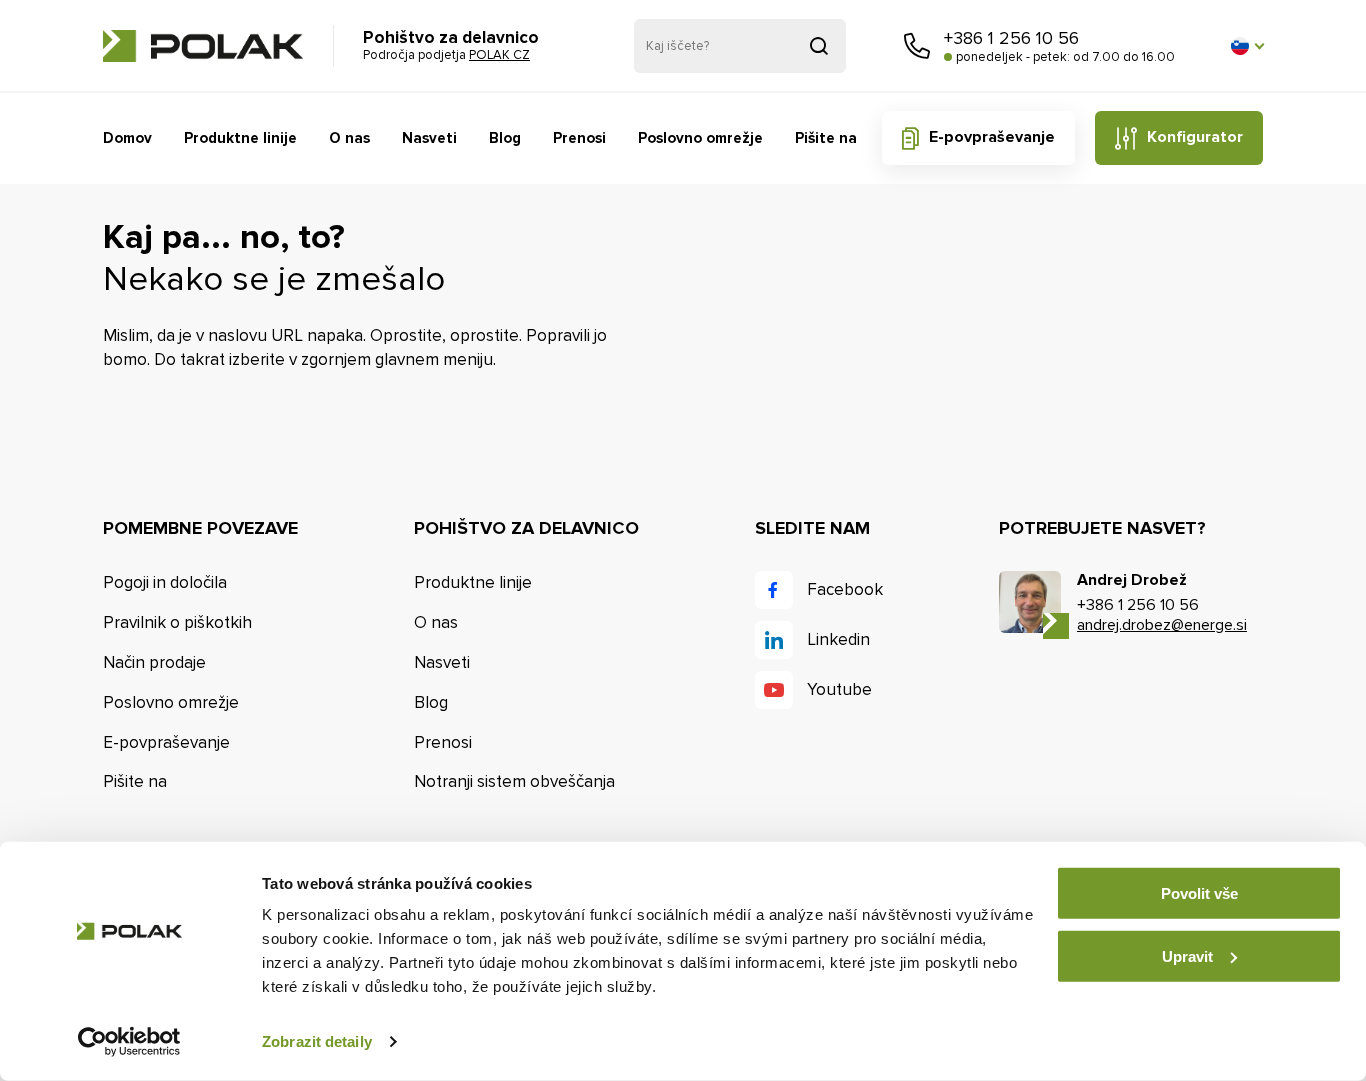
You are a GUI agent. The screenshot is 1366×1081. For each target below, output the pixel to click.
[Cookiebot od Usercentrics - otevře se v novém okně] (129, 1042)
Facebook (845, 589)
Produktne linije (240, 138)
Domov (127, 138)
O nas (349, 138)
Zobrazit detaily (317, 1041)
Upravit (1187, 955)
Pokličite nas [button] (917, 46)
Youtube (839, 689)
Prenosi (579, 138)
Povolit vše (1199, 893)
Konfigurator (1195, 137)
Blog (505, 138)
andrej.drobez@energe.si (1162, 625)
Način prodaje (154, 662)
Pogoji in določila (165, 582)
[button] (1247, 46)
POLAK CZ (203, 46)
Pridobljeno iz (819, 46)
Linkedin (838, 639)
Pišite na (826, 138)
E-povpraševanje (992, 137)
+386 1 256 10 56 (1011, 38)
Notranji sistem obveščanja (514, 781)
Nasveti (429, 138)
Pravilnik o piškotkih (177, 622)
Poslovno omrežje (700, 138)
